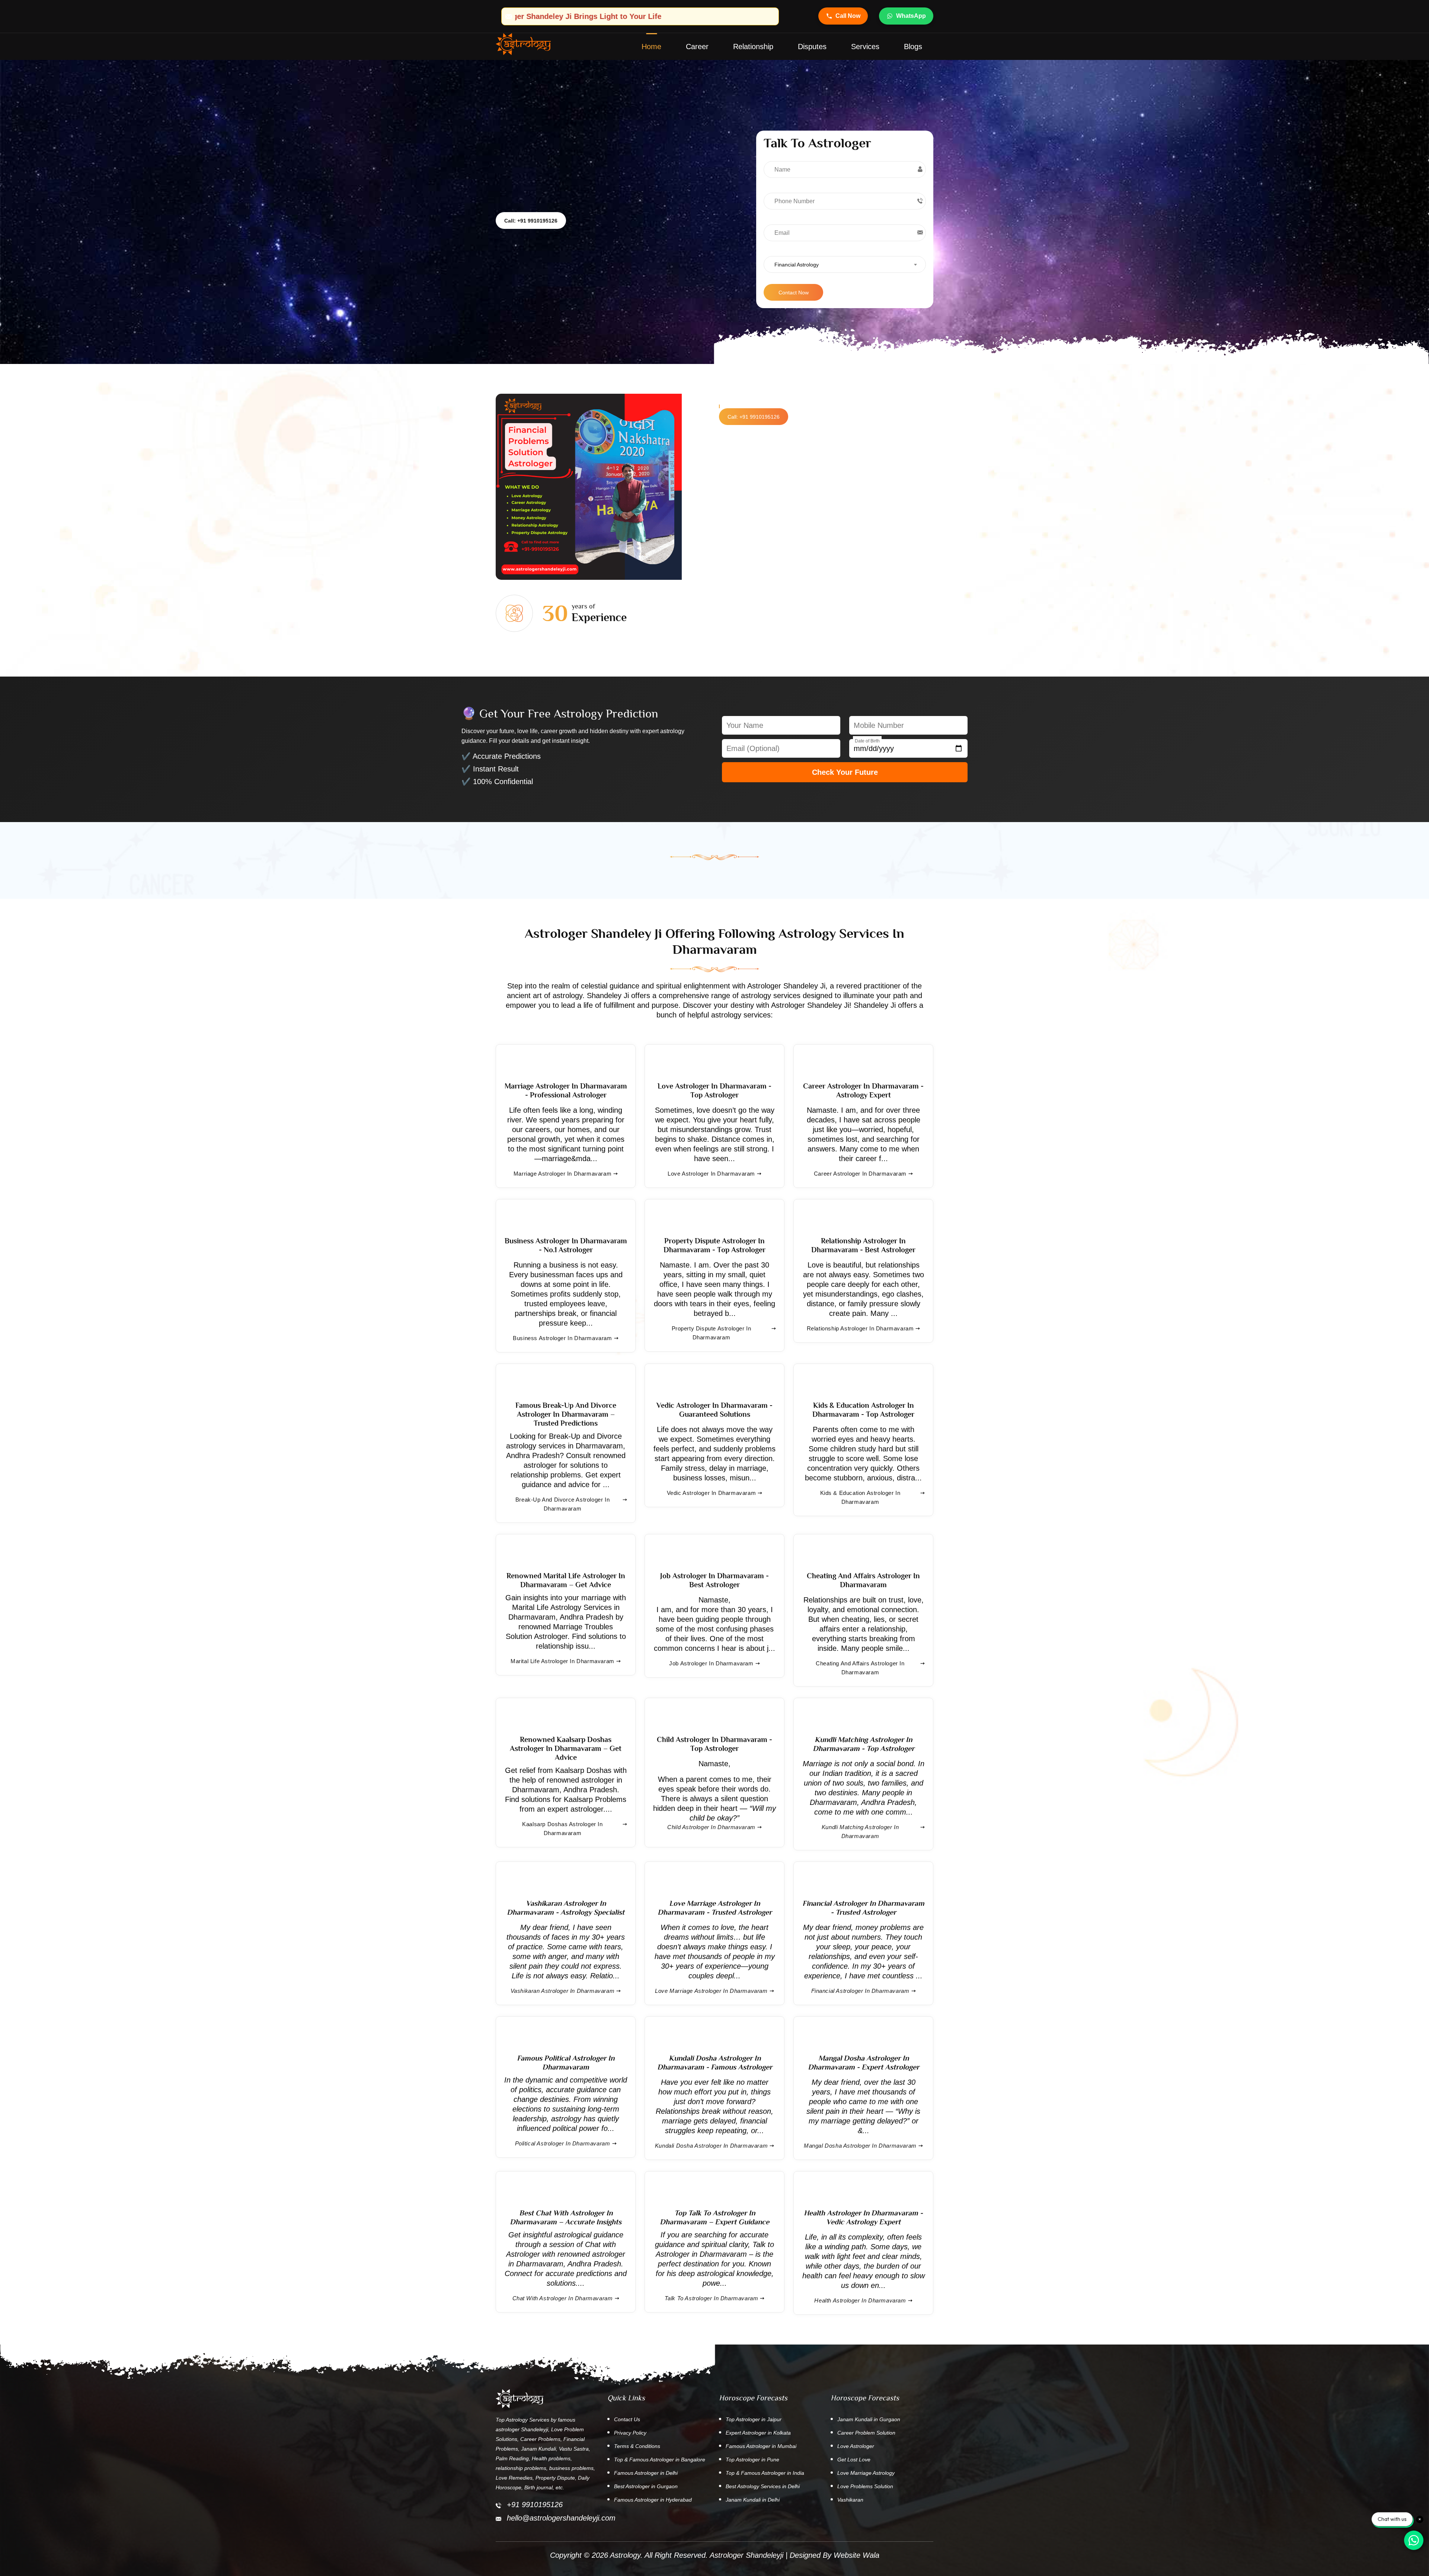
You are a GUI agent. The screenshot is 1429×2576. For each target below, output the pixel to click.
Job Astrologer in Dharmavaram (711, 1663)
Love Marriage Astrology (866, 2473)
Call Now (848, 16)
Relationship (753, 47)
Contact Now (794, 293)
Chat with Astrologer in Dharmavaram (563, 2298)
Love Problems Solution (865, 2486)
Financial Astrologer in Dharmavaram (860, 1991)
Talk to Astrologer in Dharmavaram (712, 2298)
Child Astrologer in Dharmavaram (711, 1827)
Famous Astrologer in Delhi (646, 2473)
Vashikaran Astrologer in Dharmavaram (563, 1991)
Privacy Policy (630, 2433)
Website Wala (856, 2555)
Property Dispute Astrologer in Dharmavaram (712, 1333)
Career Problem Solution (866, 2433)
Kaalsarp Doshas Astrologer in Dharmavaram (562, 1829)
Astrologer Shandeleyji (747, 2555)
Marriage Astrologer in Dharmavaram (562, 1174)
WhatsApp (911, 16)
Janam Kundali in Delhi (753, 2500)
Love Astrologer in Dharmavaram (711, 1174)
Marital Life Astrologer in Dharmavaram (562, 1661)
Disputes (812, 47)
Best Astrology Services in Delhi (763, 2486)
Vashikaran (850, 2500)
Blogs (913, 47)
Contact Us (627, 2419)
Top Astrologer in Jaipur (754, 2419)
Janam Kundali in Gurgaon (869, 2419)
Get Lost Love (854, 2460)
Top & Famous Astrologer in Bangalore (660, 2460)
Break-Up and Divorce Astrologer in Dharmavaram (562, 1504)
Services (865, 47)
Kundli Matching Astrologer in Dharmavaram (860, 1832)
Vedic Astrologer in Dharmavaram (712, 1493)
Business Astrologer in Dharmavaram (562, 1338)
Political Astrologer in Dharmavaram (563, 2143)
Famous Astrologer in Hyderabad (653, 2500)
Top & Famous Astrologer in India (765, 2473)
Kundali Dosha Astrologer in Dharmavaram (711, 2146)
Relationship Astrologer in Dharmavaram (860, 1328)
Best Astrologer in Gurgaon (646, 2486)
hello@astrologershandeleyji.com (561, 2518)
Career (697, 47)
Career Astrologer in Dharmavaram (860, 1174)
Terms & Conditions (637, 2446)
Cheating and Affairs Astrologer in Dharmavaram (860, 1668)
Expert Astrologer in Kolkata (758, 2433)
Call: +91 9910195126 (531, 221)
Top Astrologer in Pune (752, 2460)
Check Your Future (845, 772)
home (651, 47)
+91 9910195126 (535, 2505)
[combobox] (845, 264)
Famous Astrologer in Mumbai (761, 2446)
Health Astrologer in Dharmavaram (860, 2300)
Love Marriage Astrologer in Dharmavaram (711, 1991)
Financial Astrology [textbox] (797, 265)
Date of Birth (867, 741)
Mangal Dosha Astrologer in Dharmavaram (860, 2146)
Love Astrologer (856, 2446)
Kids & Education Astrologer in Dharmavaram (860, 1497)
